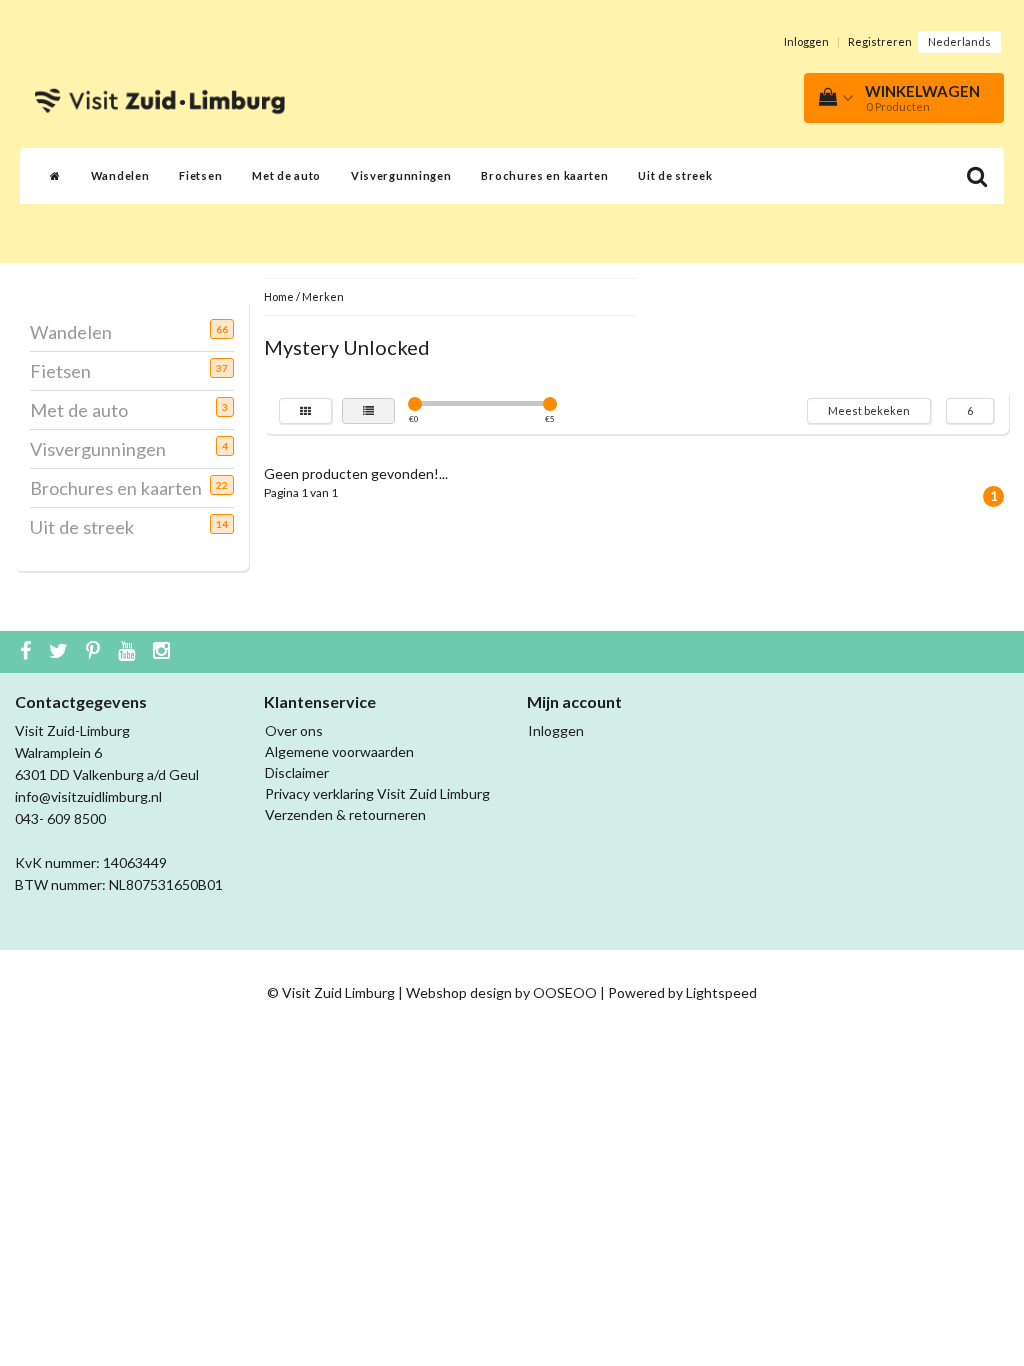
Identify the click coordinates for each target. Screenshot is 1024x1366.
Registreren (880, 41)
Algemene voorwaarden (339, 751)
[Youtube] (129, 652)
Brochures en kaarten (544, 175)
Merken (323, 296)
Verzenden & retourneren (345, 814)
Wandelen (120, 175)
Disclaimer (297, 772)
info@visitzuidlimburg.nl (88, 796)
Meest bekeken (869, 410)
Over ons (294, 730)
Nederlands (959, 41)
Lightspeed (721, 992)
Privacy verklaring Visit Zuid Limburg (377, 793)
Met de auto (286, 175)
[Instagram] (164, 652)
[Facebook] (28, 652)
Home (279, 296)
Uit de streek (675, 175)
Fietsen (200, 175)
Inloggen (806, 41)
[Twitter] (61, 652)
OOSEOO (565, 992)
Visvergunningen (401, 175)
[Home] (55, 176)
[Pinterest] (95, 652)
